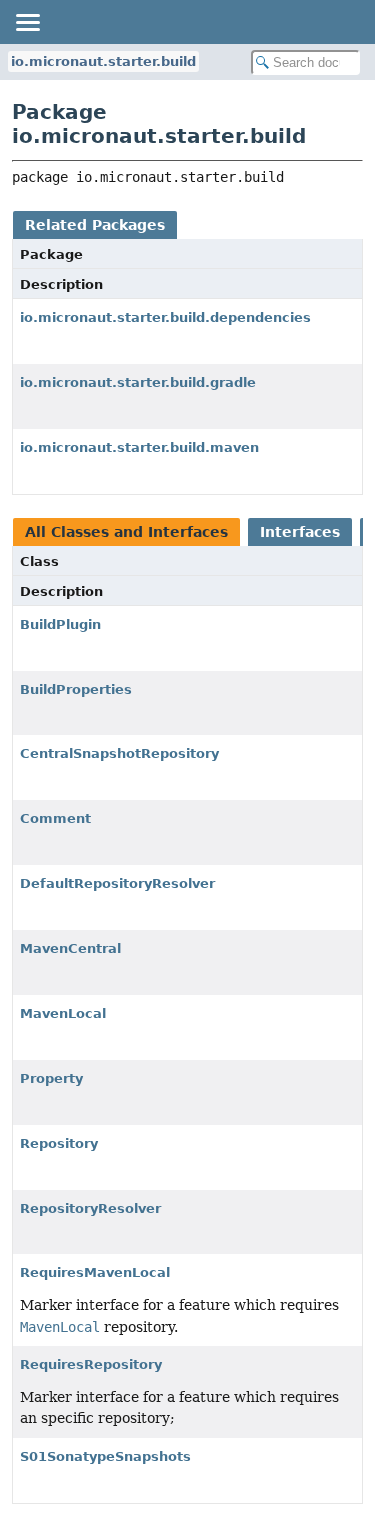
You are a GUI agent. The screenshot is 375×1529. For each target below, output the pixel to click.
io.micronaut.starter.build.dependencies (165, 317)
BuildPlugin (60, 624)
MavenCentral (70, 948)
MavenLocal (63, 1013)
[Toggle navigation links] (27, 22)
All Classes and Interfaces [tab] (126, 532)
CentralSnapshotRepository (119, 753)
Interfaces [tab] (300, 532)
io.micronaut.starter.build (103, 61)
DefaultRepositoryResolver (117, 883)
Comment (55, 818)
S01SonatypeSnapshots (105, 1456)
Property (51, 1078)
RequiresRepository (91, 1364)
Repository (59, 1143)
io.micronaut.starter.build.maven (139, 447)
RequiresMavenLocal (95, 1272)
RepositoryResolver (90, 1208)
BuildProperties (76, 689)
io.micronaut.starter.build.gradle (138, 382)
